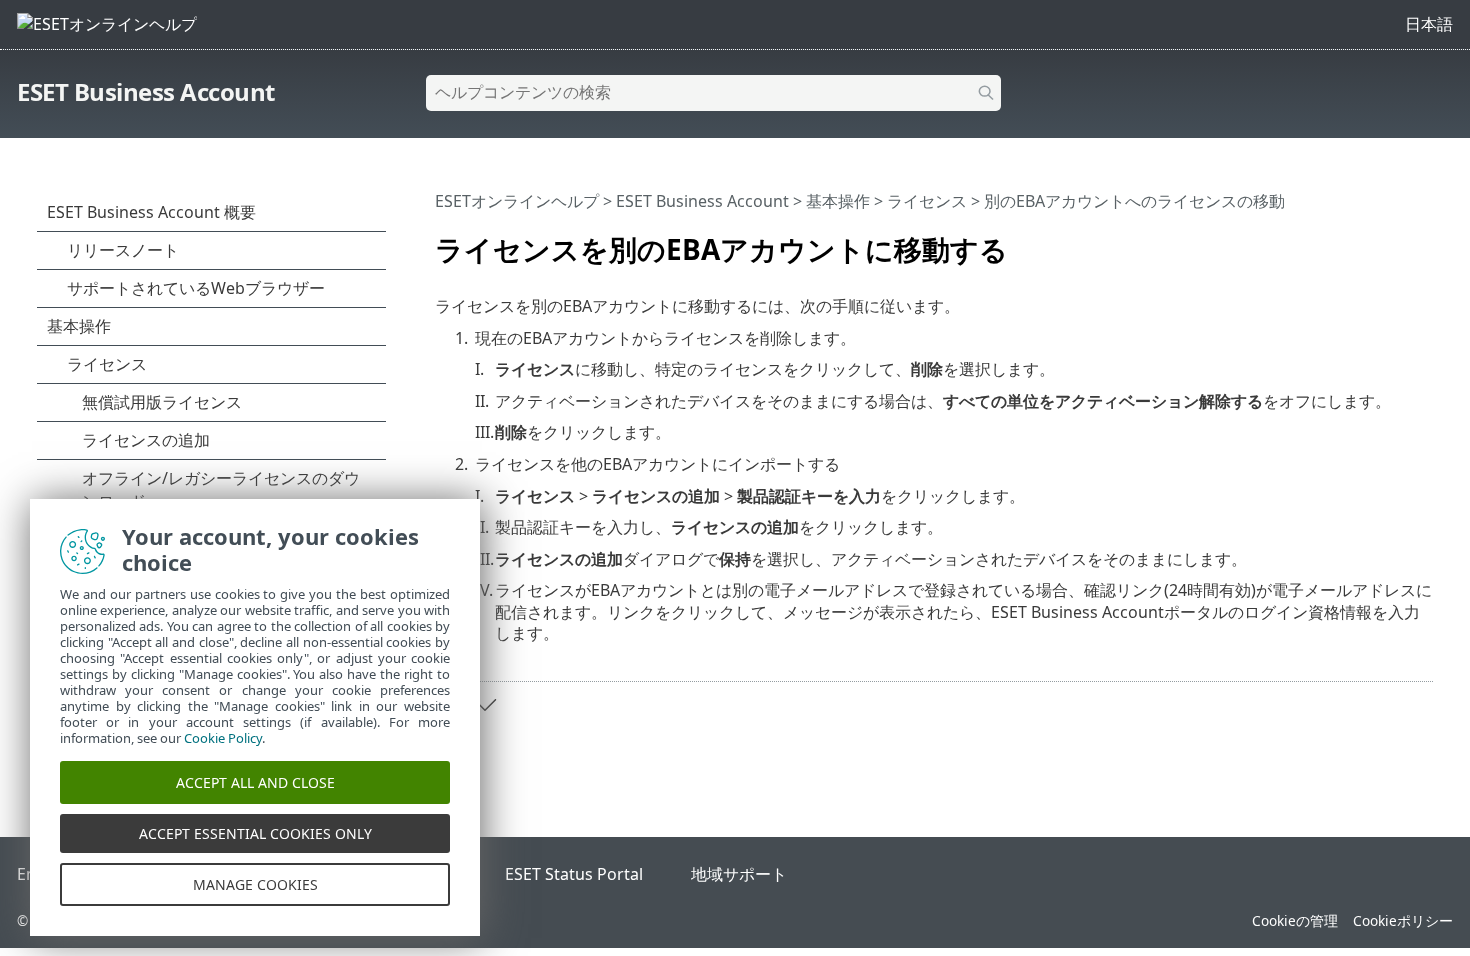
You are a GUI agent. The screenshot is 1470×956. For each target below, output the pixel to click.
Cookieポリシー (1403, 920)
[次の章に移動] (485, 705)
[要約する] (1422, 241)
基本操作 (838, 201)
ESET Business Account (146, 91)
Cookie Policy (223, 738)
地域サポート (739, 874)
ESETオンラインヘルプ (517, 201)
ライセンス (927, 201)
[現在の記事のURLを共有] (1392, 241)
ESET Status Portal (574, 874)
